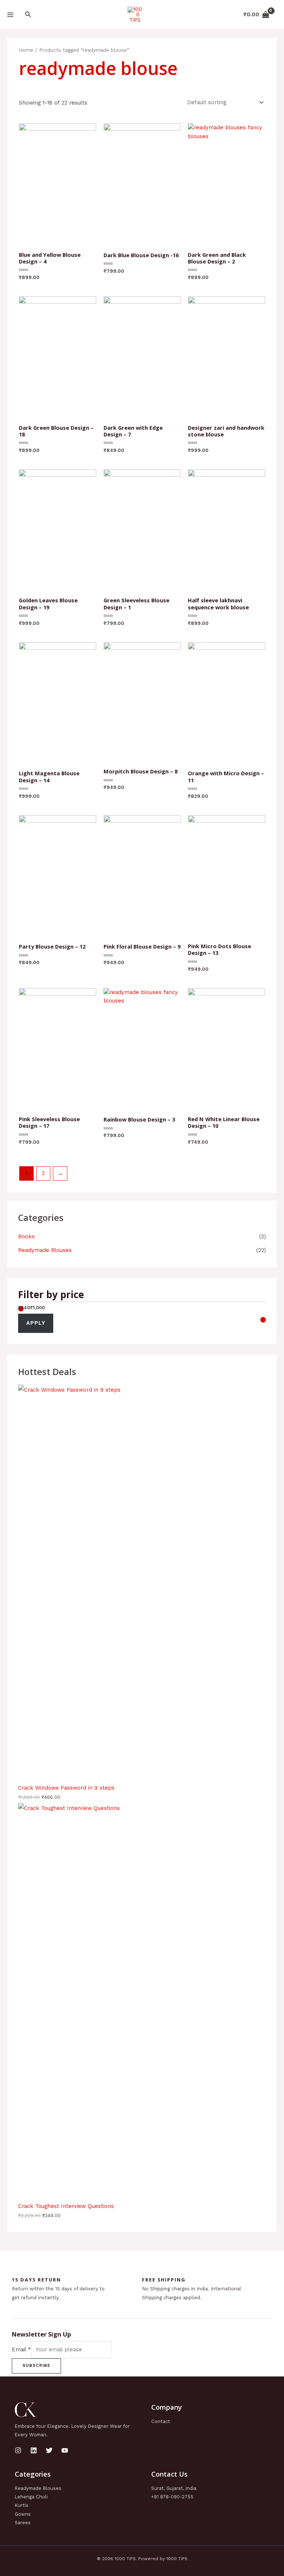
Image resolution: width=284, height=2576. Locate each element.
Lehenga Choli (31, 2497)
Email (21, 2349)
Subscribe (36, 2366)
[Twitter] (49, 2450)
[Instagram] (18, 2450)
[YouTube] (65, 2450)
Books (26, 1236)
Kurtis (22, 2505)
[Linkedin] (34, 2450)
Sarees (23, 2523)
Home (26, 50)
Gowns (23, 2514)
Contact (161, 2421)
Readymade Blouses (45, 1250)
